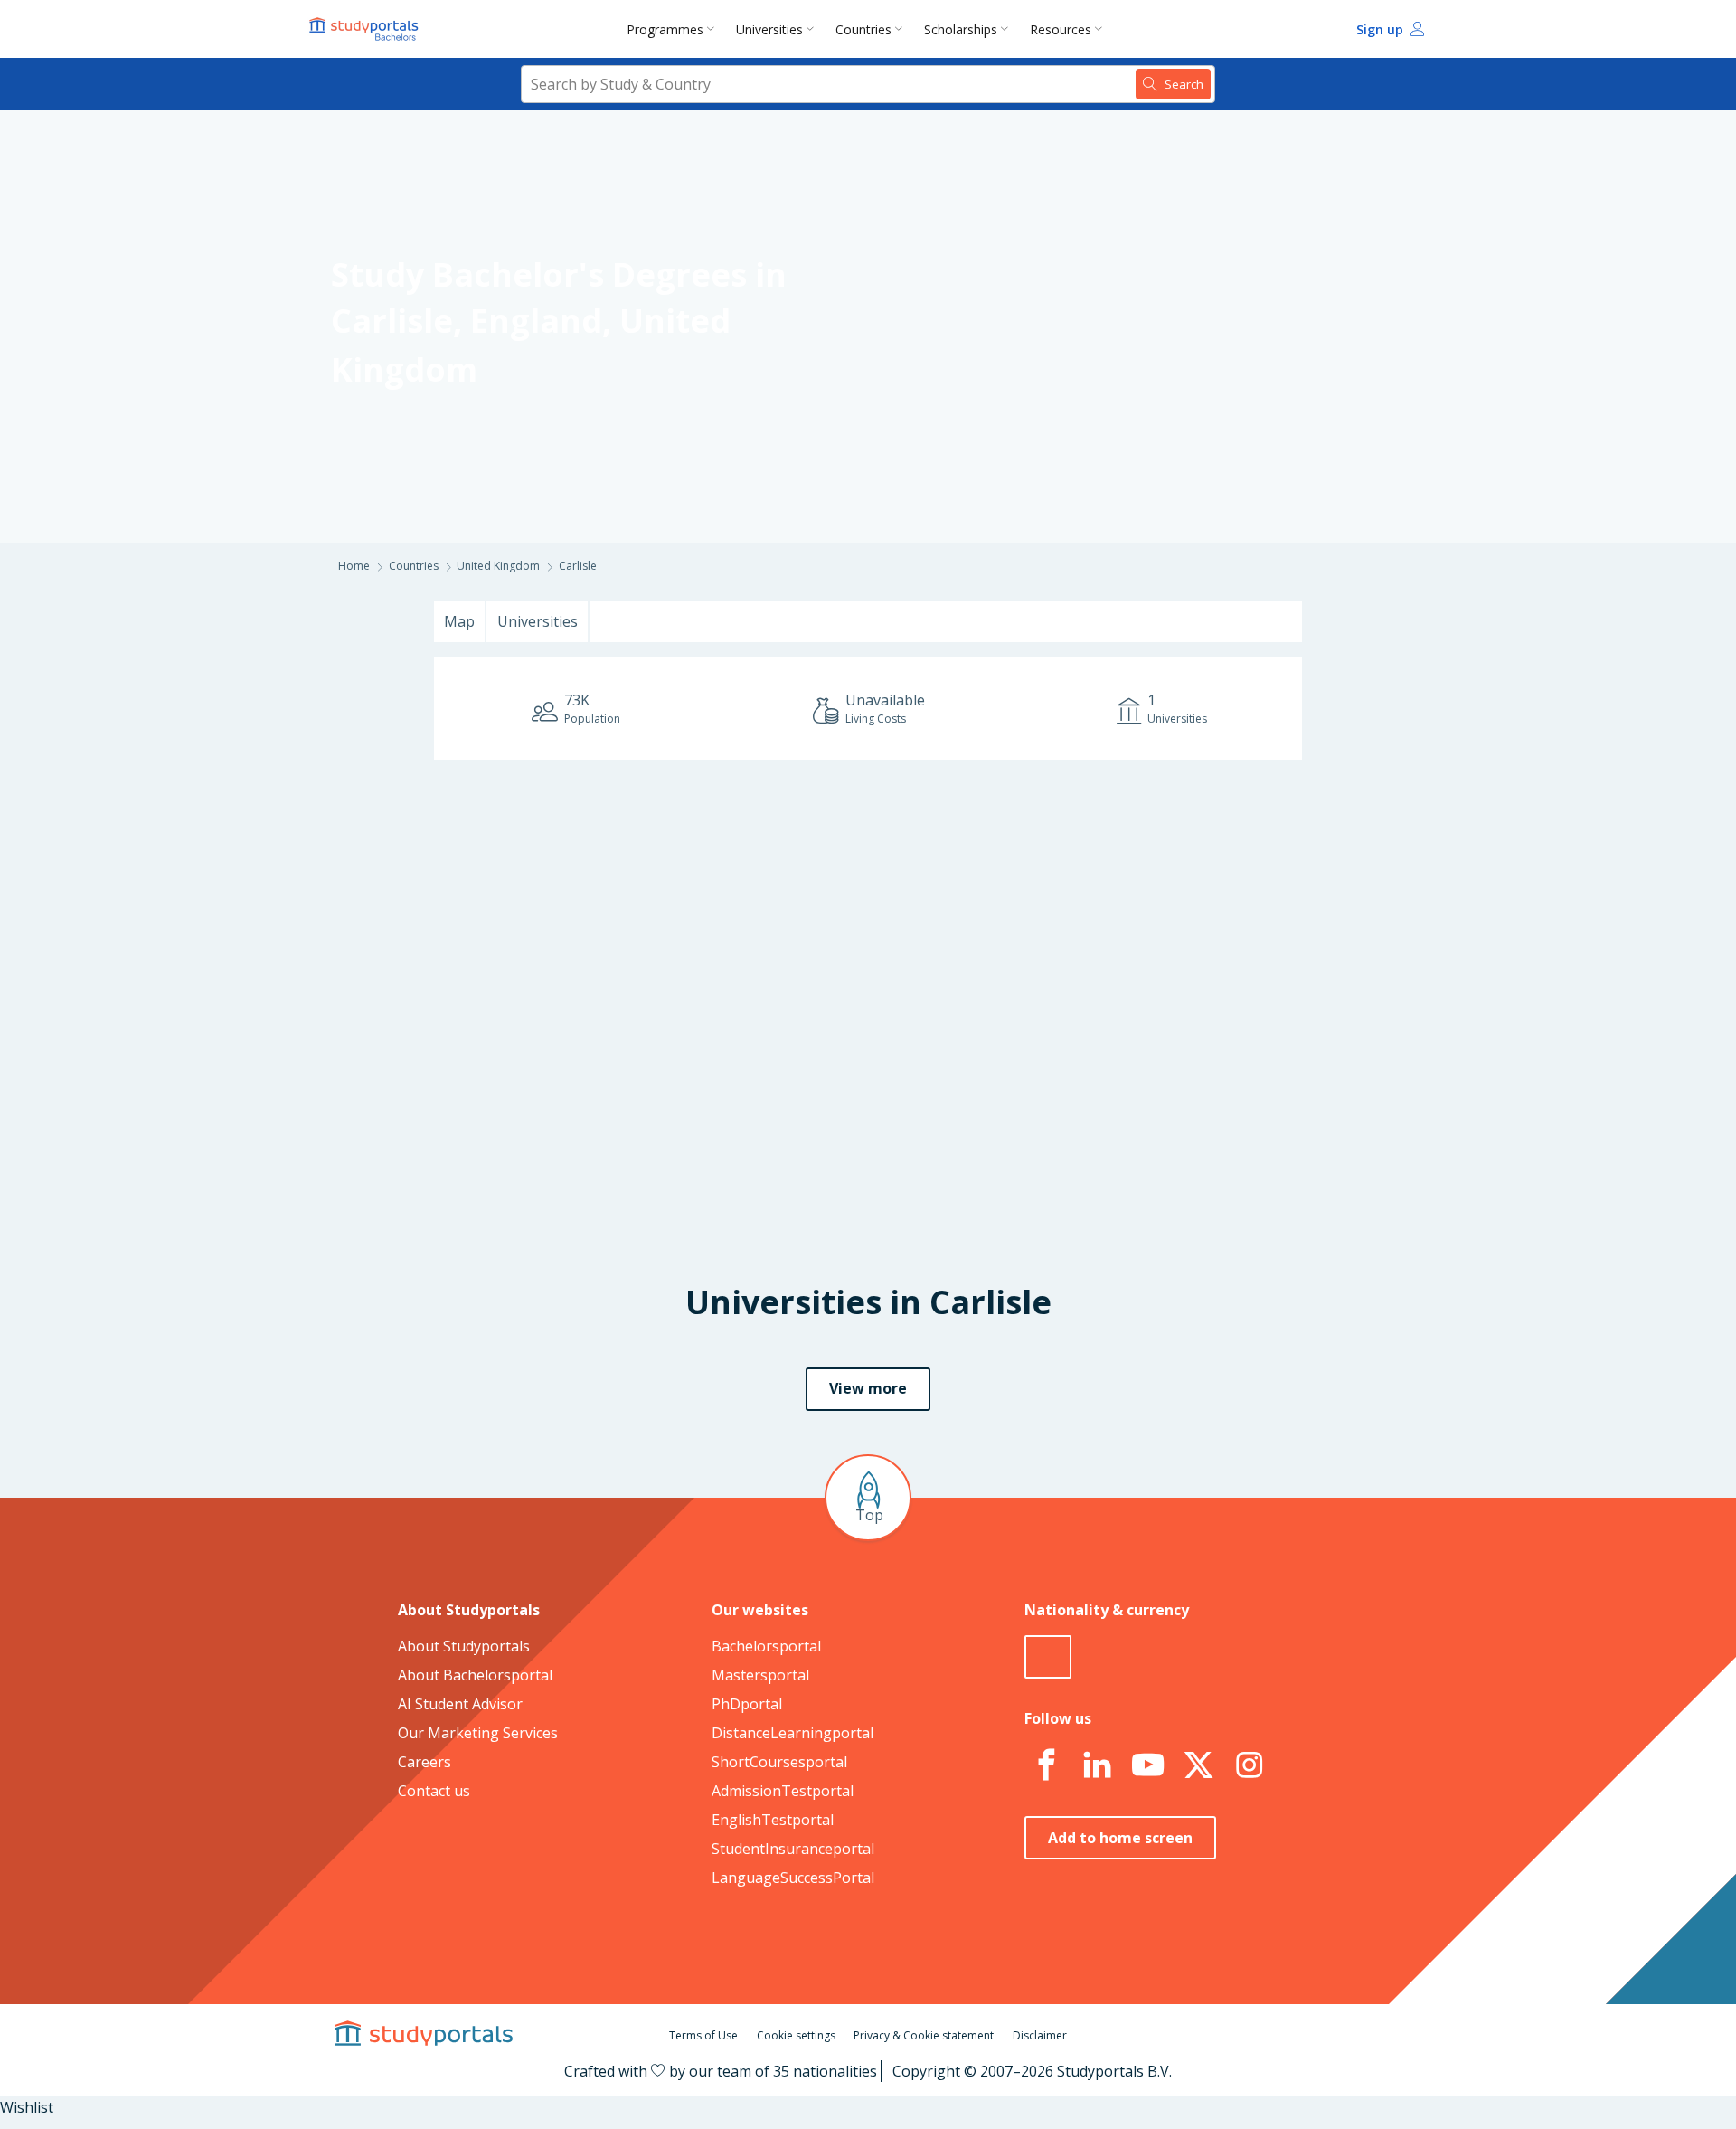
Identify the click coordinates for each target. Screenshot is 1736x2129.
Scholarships (961, 29)
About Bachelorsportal (475, 1675)
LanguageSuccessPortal (793, 1878)
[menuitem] (674, 29)
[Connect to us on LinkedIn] (1097, 1765)
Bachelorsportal (766, 1646)
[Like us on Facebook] (1046, 1765)
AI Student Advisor (460, 1704)
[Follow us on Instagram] (1249, 1765)
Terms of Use (703, 2035)
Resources (1061, 29)
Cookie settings (796, 2035)
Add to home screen (1120, 1838)
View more (868, 1388)
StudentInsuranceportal (793, 1849)
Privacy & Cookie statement (924, 2035)
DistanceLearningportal (793, 1733)
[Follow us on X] (1198, 1765)
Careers (425, 1762)
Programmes (665, 29)
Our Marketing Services (478, 1733)
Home (354, 566)
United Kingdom (498, 566)
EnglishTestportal (773, 1820)
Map (459, 621)
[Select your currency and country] (1048, 1657)
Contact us (434, 1791)
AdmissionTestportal (783, 1791)
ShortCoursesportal (779, 1762)
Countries (863, 29)
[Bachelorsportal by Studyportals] (365, 29)
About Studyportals (464, 1646)
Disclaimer (1040, 2035)
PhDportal (747, 1704)
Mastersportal (760, 1675)
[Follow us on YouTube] (1147, 1765)
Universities (769, 29)
